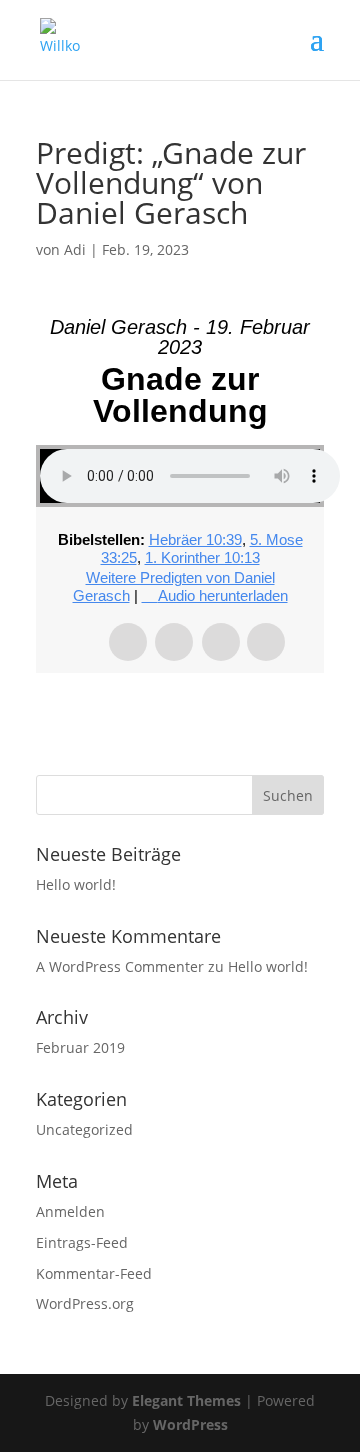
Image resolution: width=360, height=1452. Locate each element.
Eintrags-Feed (82, 1242)
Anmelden (70, 1211)
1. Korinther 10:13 (202, 557)
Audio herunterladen (223, 595)
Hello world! (76, 884)
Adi (75, 249)
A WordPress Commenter (120, 966)
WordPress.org (85, 1303)
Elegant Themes (186, 1400)
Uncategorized (84, 1129)
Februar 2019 (80, 1047)
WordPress (190, 1424)
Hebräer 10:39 (195, 539)
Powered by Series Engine (180, 713)
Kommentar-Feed (94, 1273)
